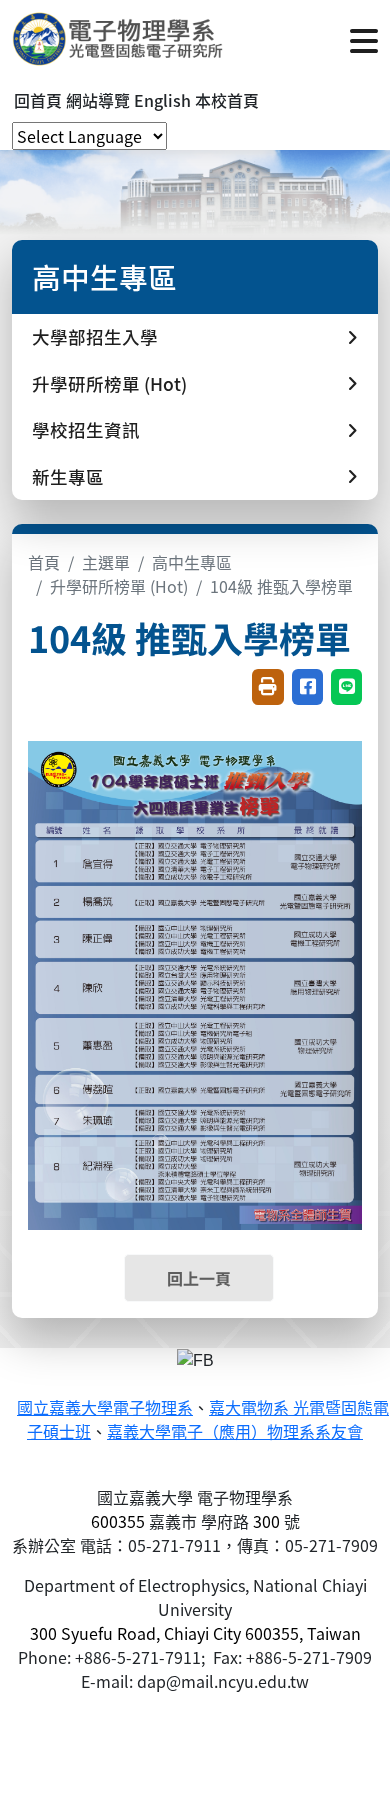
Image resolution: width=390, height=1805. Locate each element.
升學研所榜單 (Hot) (119, 586)
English (162, 100)
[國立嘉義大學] (120, 39)
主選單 (106, 562)
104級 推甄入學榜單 (281, 586)
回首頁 (38, 100)
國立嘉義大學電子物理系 (105, 1408)
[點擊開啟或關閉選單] (364, 39)
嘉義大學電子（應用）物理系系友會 (235, 1432)
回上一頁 (199, 1278)
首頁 (44, 562)
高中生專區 (192, 562)
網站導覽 (98, 100)
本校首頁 (227, 100)
